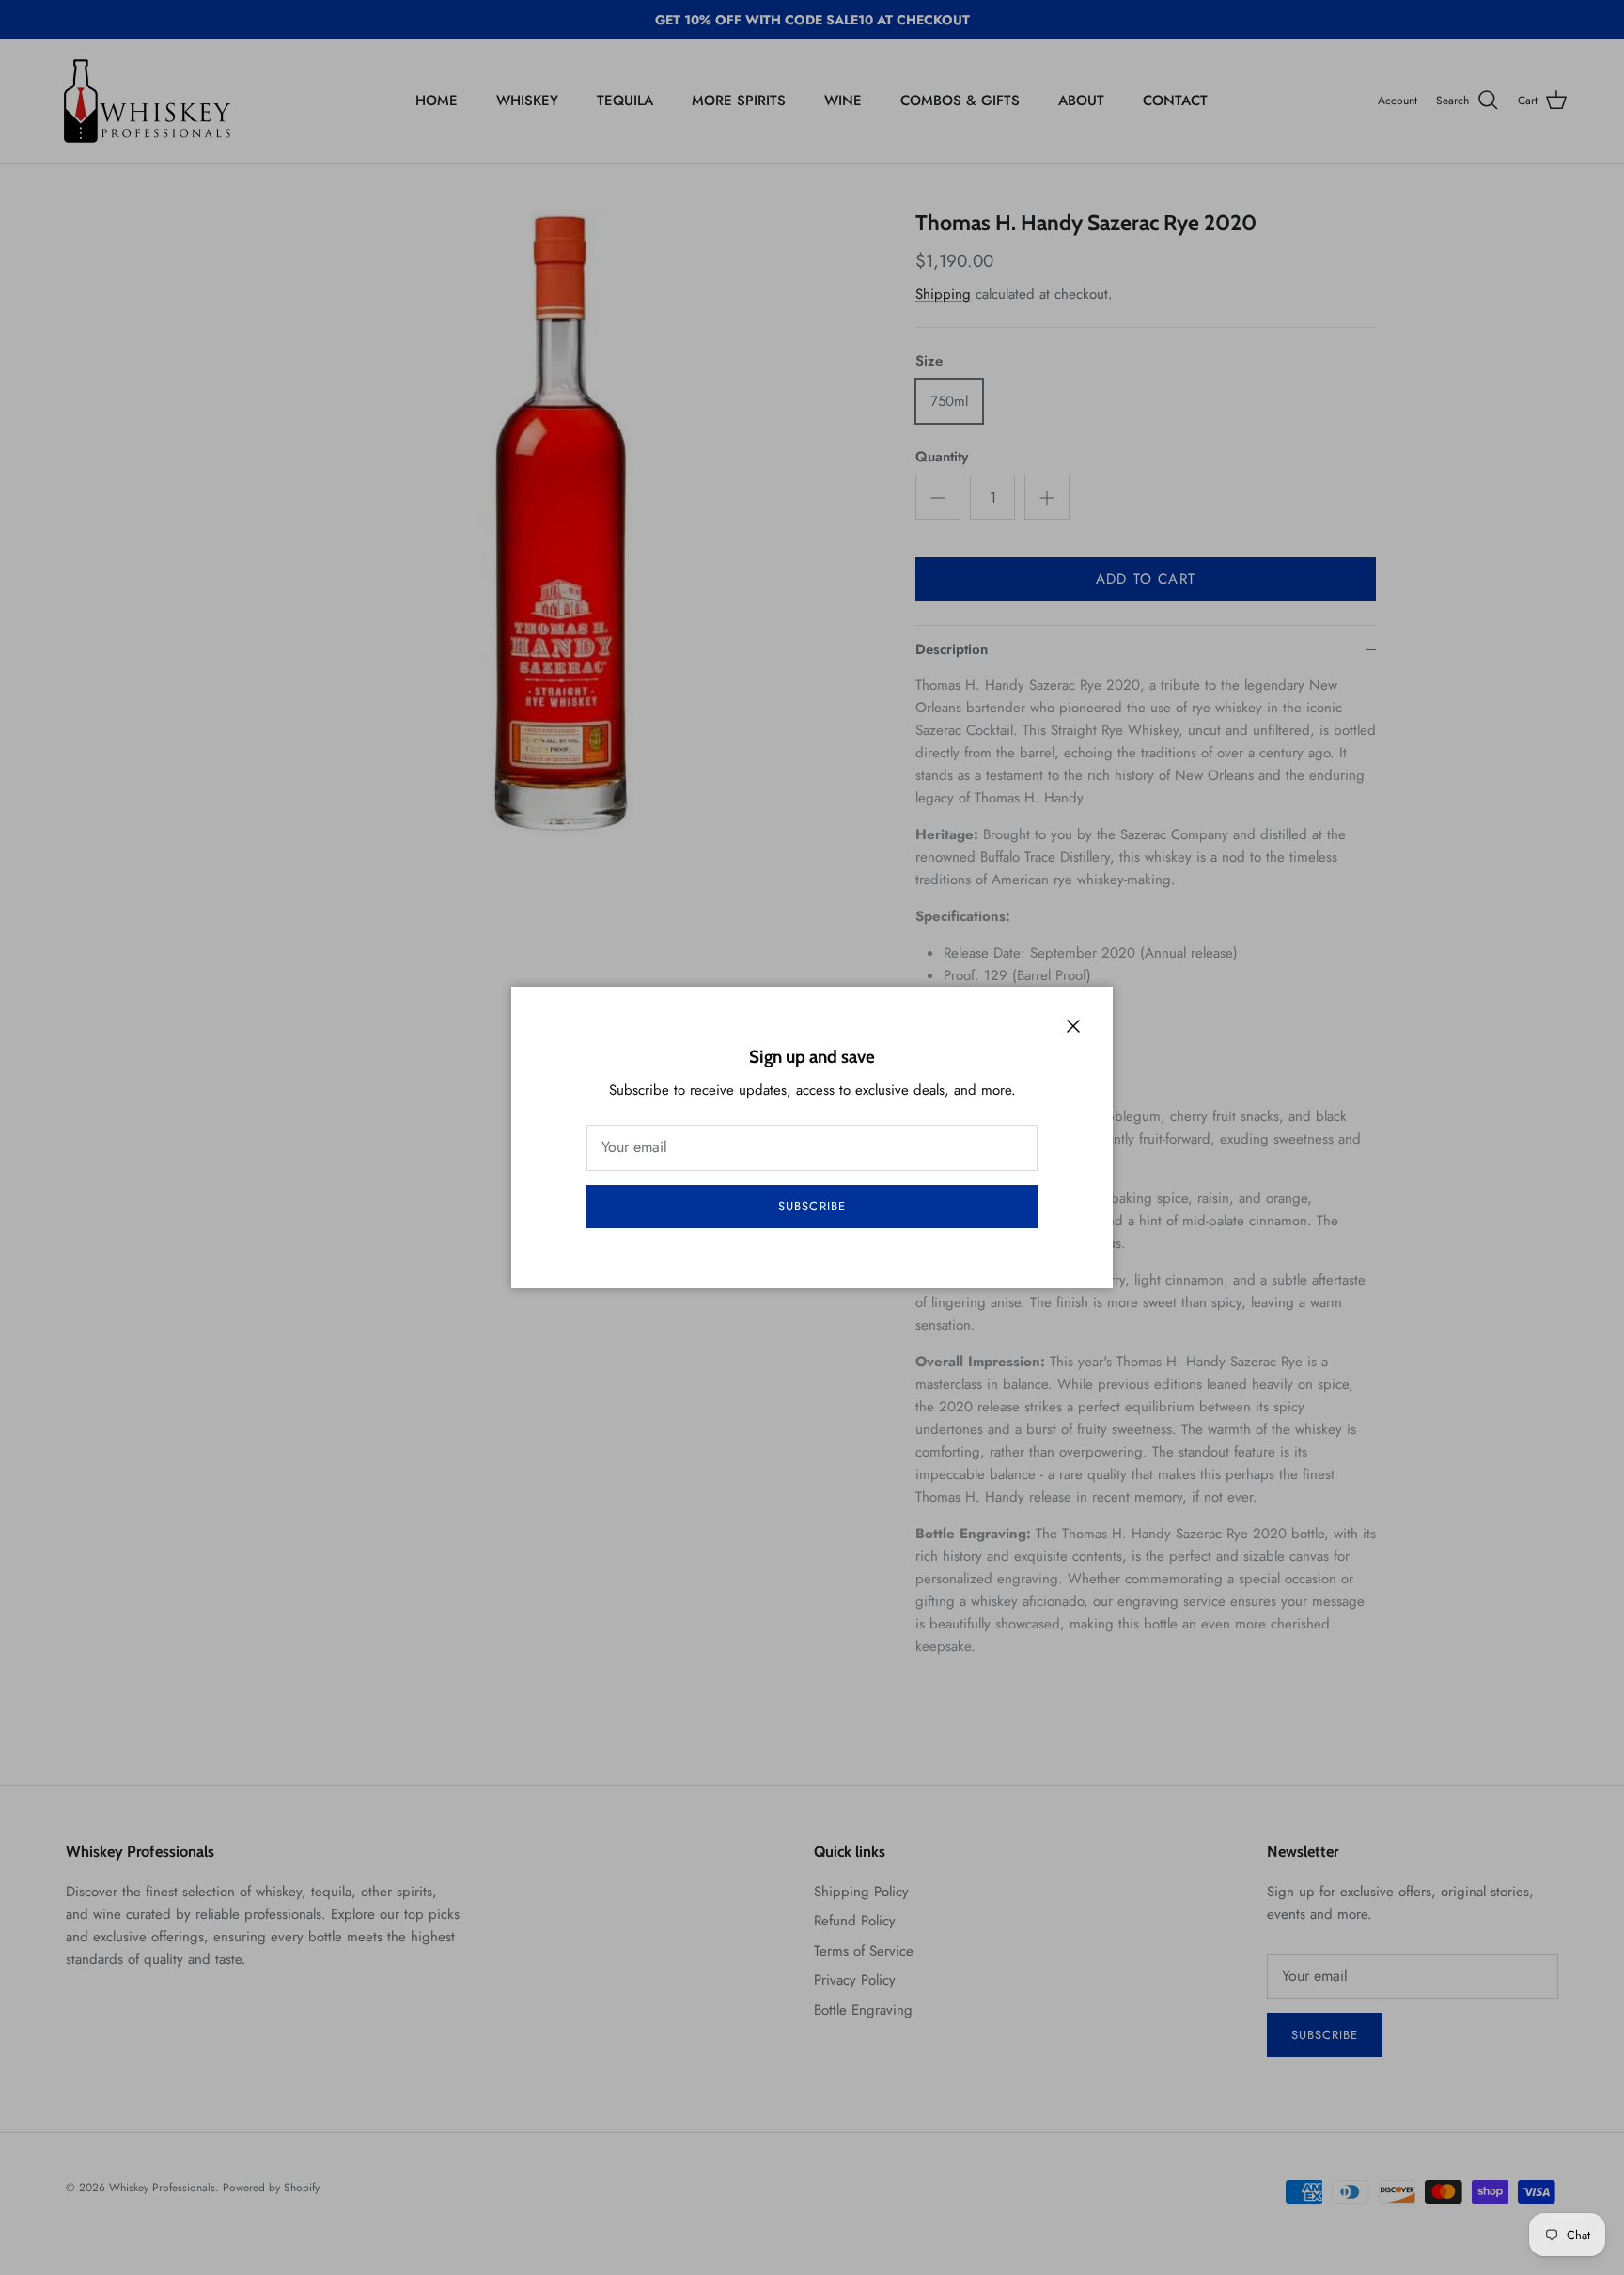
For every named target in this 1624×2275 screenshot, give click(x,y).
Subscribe (812, 1206)
